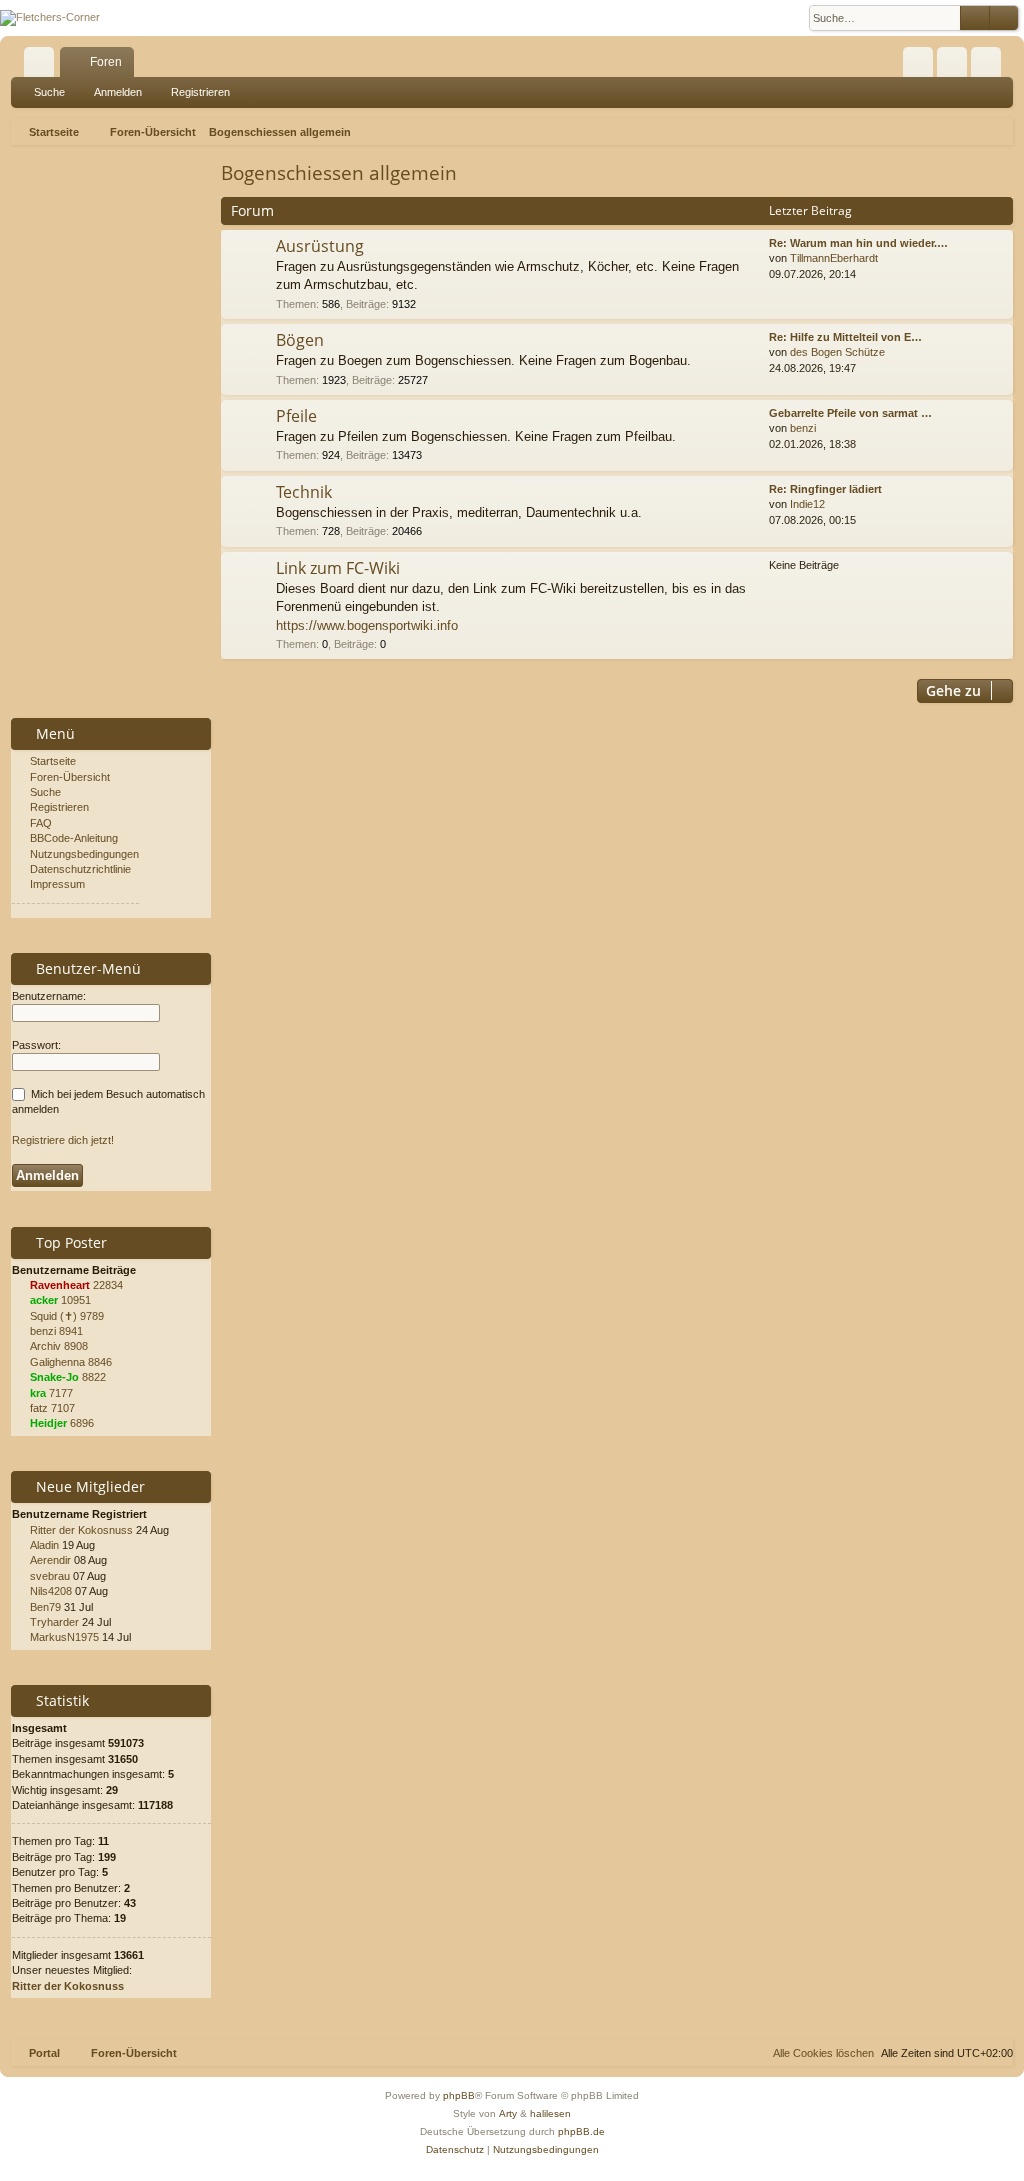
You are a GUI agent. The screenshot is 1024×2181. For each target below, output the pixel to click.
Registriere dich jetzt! (63, 1140)
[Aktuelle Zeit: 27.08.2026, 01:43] (1003, 132)
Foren (106, 62)
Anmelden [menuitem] (956, 66)
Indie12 (807, 504)
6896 (82, 1423)
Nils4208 (51, 1591)
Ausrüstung (320, 246)
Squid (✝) (53, 1316)
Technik (304, 492)
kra (38, 1393)
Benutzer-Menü (86, 968)
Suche (49, 92)
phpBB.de (581, 2131)
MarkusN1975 (64, 1637)
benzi (803, 428)
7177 (61, 1393)
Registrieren (200, 92)
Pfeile (296, 416)
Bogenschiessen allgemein (339, 173)
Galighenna (57, 1362)
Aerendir (50, 1560)
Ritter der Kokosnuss (81, 1530)
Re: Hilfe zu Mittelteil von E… (845, 337)
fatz (39, 1408)
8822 (94, 1377)
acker (44, 1300)
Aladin (44, 1545)
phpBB (459, 2095)
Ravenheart (60, 1285)
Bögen (300, 340)
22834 (108, 1285)
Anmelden (118, 92)
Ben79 (45, 1607)
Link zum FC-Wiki (338, 568)
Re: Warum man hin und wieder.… (858, 243)
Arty (508, 2113)
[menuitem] (918, 62)
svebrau (50, 1576)
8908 (76, 1346)
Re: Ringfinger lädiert (825, 489)
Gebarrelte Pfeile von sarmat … (850, 413)
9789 (92, 1316)
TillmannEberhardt (834, 258)
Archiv (45, 1346)
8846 (100, 1362)
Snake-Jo (54, 1377)
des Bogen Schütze (837, 352)
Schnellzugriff (43, 66)
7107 (63, 1408)
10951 (76, 1300)
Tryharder (54, 1622)
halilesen (550, 2113)
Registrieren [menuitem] (990, 66)
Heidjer (48, 1423)
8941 (71, 1331)
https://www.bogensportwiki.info (367, 625)
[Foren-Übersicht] (50, 18)
